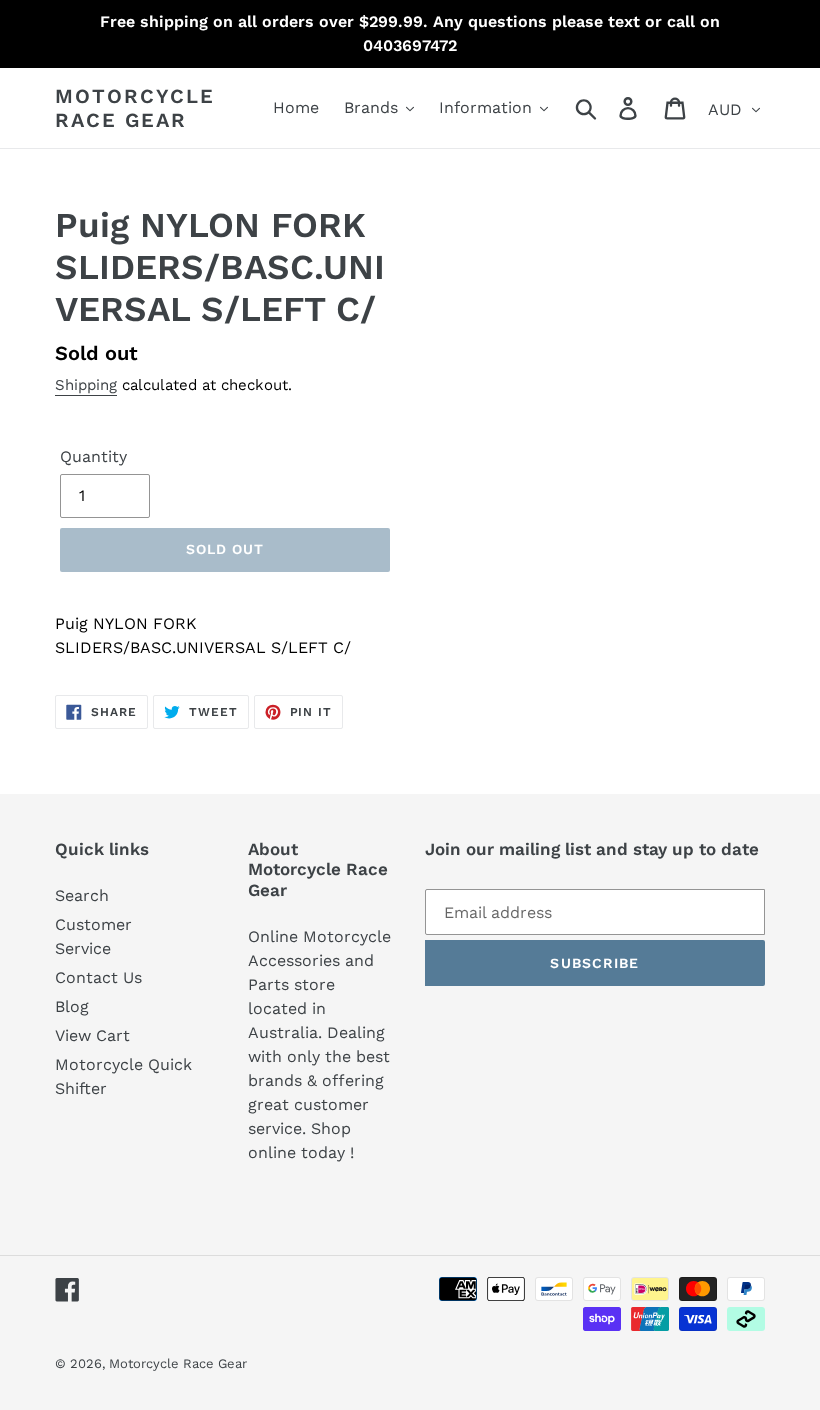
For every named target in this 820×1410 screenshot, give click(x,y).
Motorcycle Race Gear (135, 108)
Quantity (93, 456)
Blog (72, 1006)
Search (82, 895)
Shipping (86, 385)
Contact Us (98, 977)
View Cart (92, 1035)
